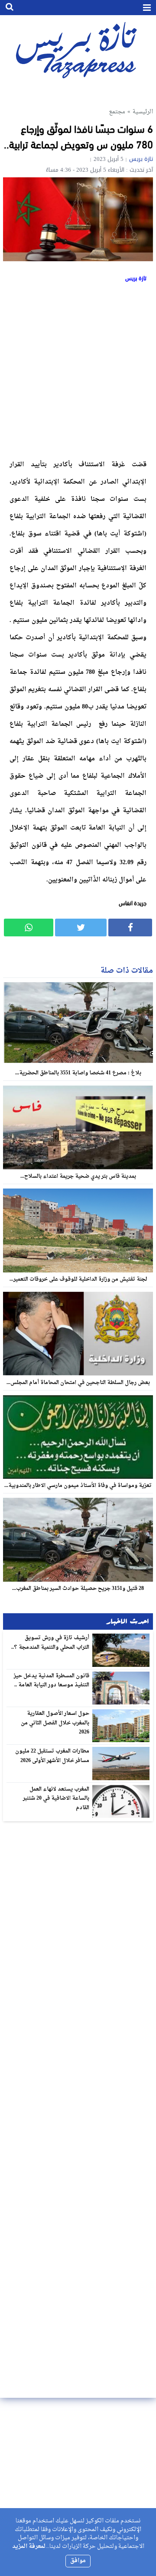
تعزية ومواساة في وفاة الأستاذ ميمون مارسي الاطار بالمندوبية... (78, 1486)
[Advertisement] (78, 369)
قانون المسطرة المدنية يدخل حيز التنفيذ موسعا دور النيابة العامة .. (52, 1681)
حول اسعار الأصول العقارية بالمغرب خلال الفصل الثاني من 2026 (55, 1723)
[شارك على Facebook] (130, 928)
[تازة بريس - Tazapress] (78, 50)
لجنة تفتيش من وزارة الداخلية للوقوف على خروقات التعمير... (78, 1279)
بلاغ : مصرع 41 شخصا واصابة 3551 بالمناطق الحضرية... (78, 1073)
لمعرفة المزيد (29, 2546)
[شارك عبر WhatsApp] (29, 928)
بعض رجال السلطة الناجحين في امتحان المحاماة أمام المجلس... (78, 1383)
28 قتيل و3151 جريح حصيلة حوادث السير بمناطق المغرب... (78, 1589)
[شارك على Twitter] (81, 928)
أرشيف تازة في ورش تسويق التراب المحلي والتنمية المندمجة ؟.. (50, 1643)
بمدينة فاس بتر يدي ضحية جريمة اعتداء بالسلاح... (78, 1176)
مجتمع (117, 112)
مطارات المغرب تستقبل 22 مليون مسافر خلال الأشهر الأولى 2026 (52, 1756)
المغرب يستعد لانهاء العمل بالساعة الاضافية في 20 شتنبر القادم (56, 1799)
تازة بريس (141, 159)
